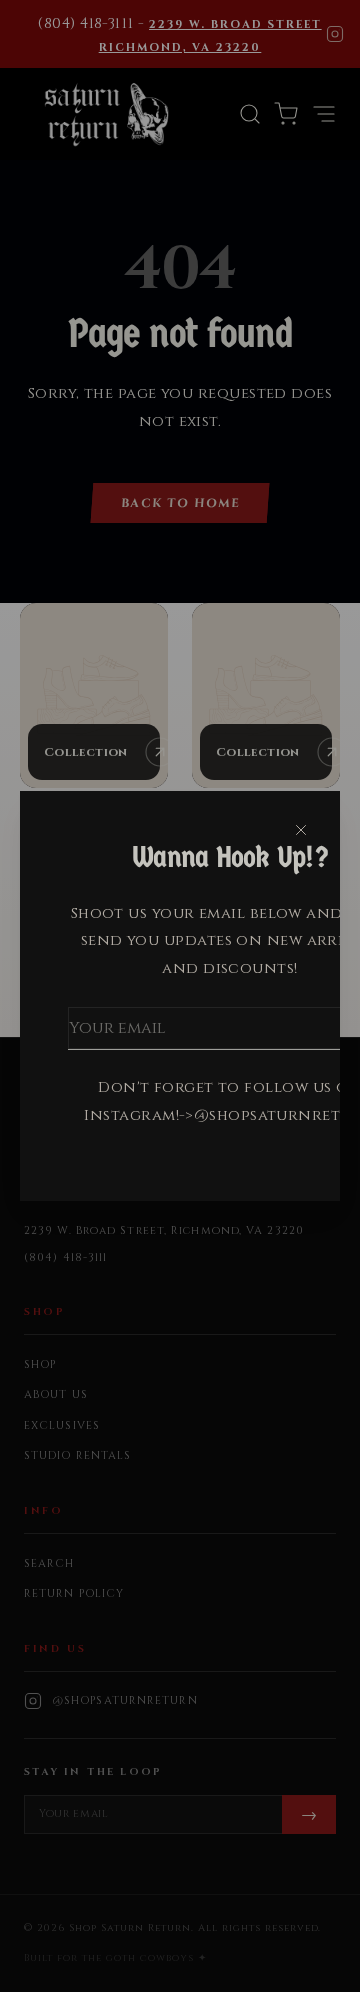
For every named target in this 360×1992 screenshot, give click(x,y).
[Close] (301, 830)
